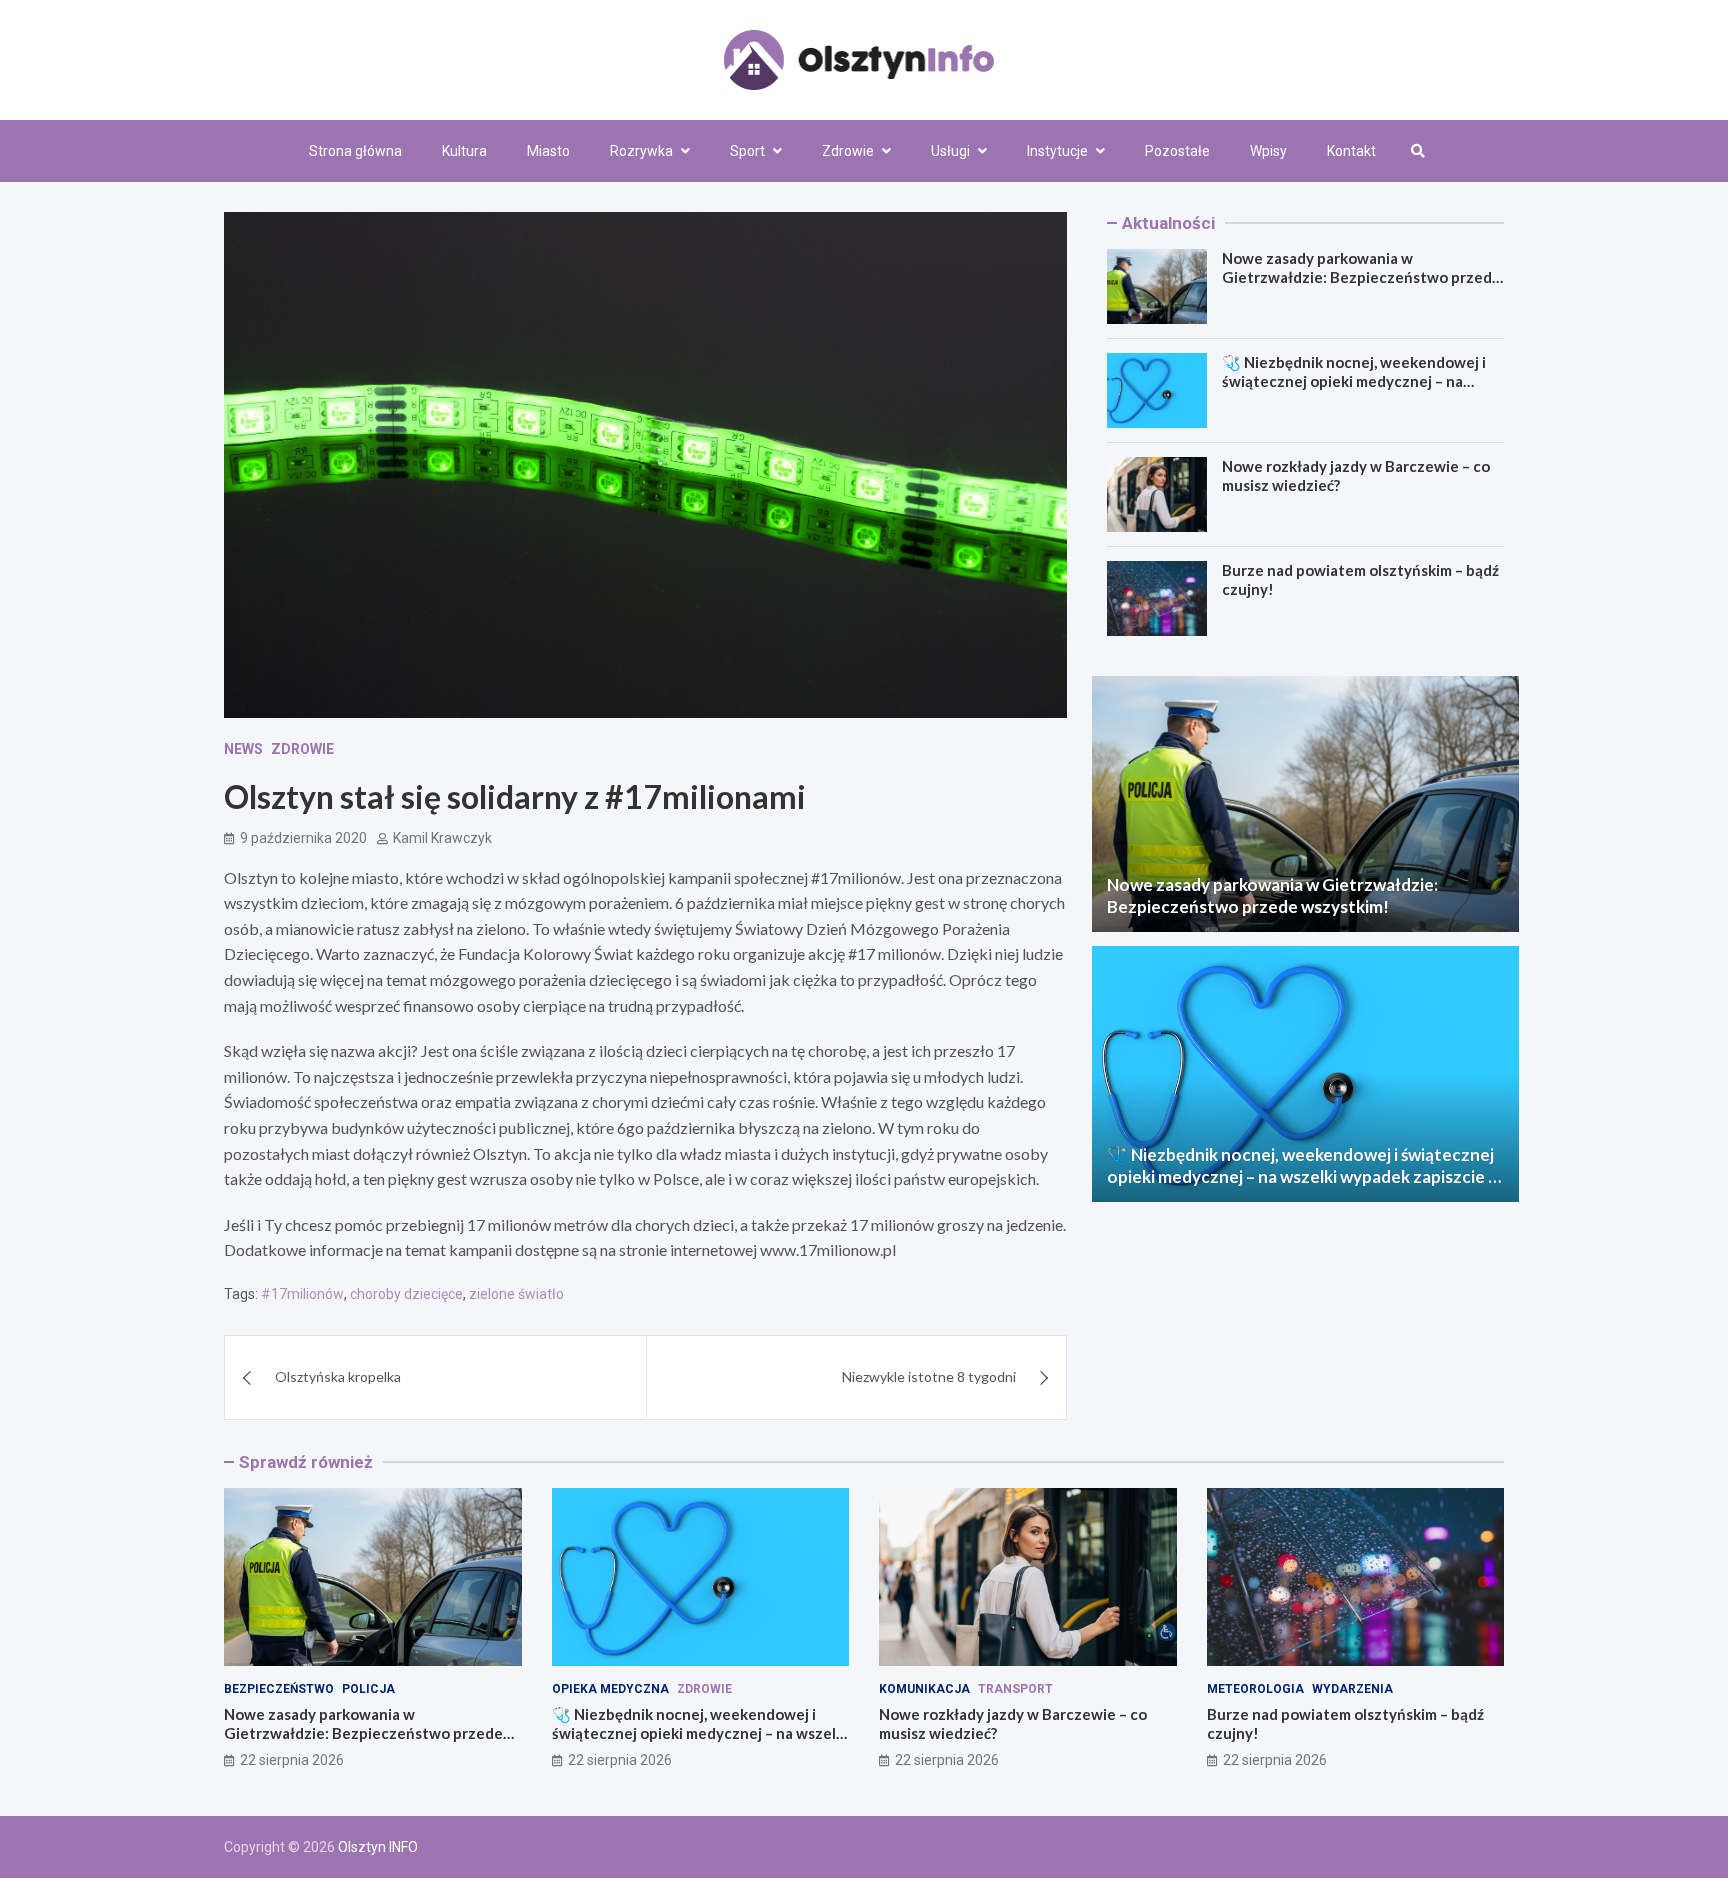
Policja (368, 1689)
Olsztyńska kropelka (338, 1376)
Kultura (464, 151)
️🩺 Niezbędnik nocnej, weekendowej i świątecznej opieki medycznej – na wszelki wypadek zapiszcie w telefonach (1354, 391)
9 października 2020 (303, 838)
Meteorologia (1255, 1689)
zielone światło (516, 1294)
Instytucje (1057, 151)
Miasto (548, 151)
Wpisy (1268, 151)
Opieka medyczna (610, 1689)
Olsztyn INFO (378, 1847)
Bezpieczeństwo (279, 1689)
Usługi (950, 151)
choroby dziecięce (406, 1294)
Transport (1015, 1689)
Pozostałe (1177, 151)
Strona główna (355, 151)
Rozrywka (641, 151)
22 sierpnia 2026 (292, 1760)
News (243, 749)
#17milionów (302, 1294)
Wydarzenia (1352, 1689)
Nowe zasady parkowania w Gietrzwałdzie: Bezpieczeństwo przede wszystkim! (1361, 277)
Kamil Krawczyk (442, 838)
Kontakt (1351, 151)
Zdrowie (848, 151)
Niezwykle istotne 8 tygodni (929, 1376)
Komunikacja (924, 1689)
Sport (747, 151)
